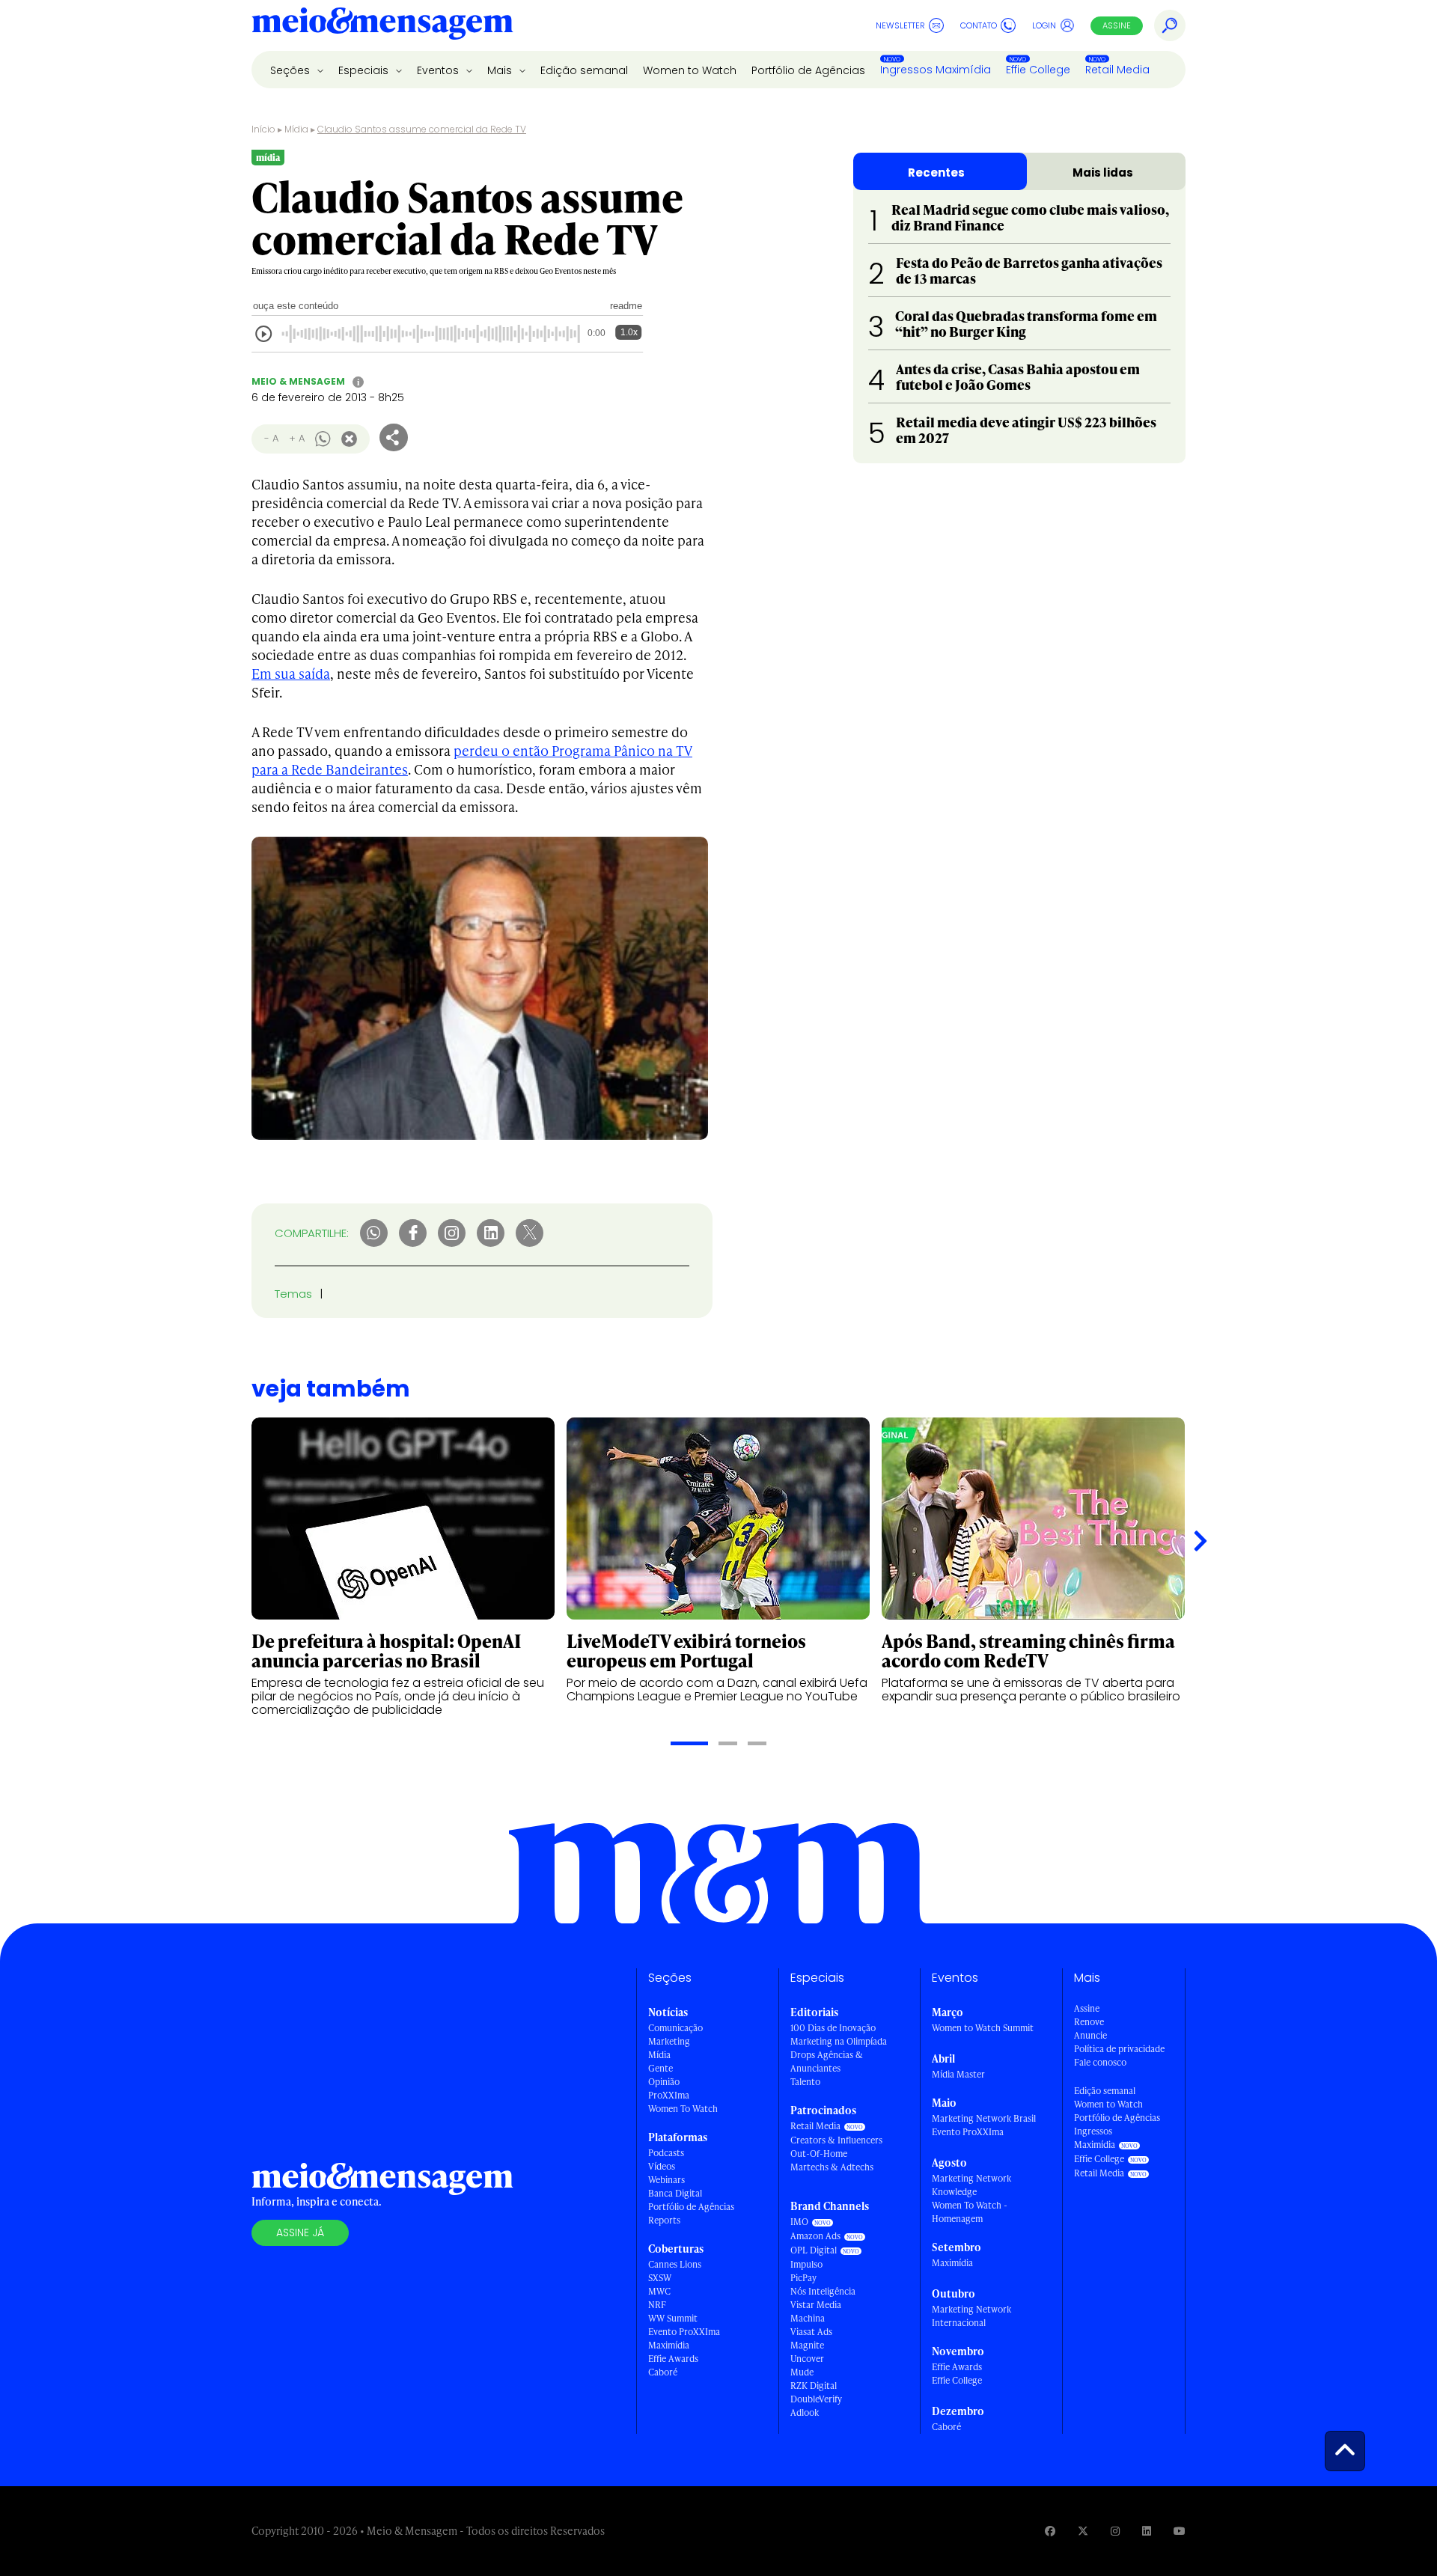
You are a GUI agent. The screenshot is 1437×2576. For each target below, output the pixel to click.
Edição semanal (584, 70)
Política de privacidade (1119, 2049)
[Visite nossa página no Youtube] (1180, 2531)
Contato (979, 25)
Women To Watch (683, 2109)
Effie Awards (673, 2359)
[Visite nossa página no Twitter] (1083, 2531)
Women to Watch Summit (983, 2028)
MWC (659, 2291)
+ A (297, 438)
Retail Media (1117, 70)
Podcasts (666, 2153)
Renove (1089, 2022)
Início (263, 129)
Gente (660, 2068)
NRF (657, 2305)
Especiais (365, 70)
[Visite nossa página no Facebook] (1050, 2531)
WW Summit (673, 2318)
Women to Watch (690, 70)
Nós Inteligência (823, 2291)
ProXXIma (669, 2095)
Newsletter (900, 25)
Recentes (936, 173)
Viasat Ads (811, 2332)
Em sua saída (291, 673)
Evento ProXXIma (684, 2332)
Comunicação (675, 2028)
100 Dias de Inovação (833, 2028)
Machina (808, 2318)
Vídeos (662, 2166)
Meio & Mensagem (298, 381)
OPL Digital (814, 2250)
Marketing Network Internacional (971, 2316)
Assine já (300, 2232)
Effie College (1038, 70)
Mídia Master (958, 2074)
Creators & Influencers (836, 2140)
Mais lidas (1103, 173)
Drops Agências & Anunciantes (827, 2061)
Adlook (805, 2412)
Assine (1117, 25)
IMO (799, 2222)
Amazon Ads (815, 2236)
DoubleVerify (816, 2399)
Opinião (664, 2082)
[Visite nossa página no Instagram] (1115, 2531)
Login (1044, 25)
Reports (664, 2220)
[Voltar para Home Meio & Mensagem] (382, 25)
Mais (501, 70)
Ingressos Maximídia (936, 70)
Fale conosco (1100, 2062)
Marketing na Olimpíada (839, 2041)
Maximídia (669, 2345)
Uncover (807, 2359)
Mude (802, 2372)
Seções (292, 70)
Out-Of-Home (819, 2154)
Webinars (666, 2180)
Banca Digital (675, 2193)
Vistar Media (816, 2305)
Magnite (807, 2345)
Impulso (806, 2264)
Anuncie (1090, 2035)
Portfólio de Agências (808, 70)
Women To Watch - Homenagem (970, 2212)
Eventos (439, 70)
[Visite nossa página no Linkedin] (1147, 2531)
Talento (805, 2082)
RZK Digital (814, 2386)
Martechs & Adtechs (832, 2167)
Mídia (296, 129)
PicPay (803, 2278)
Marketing (669, 2041)
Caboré (663, 2372)
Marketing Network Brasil (984, 2118)
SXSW (660, 2278)
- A (271, 438)
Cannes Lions (675, 2264)
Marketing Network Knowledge (971, 2185)
